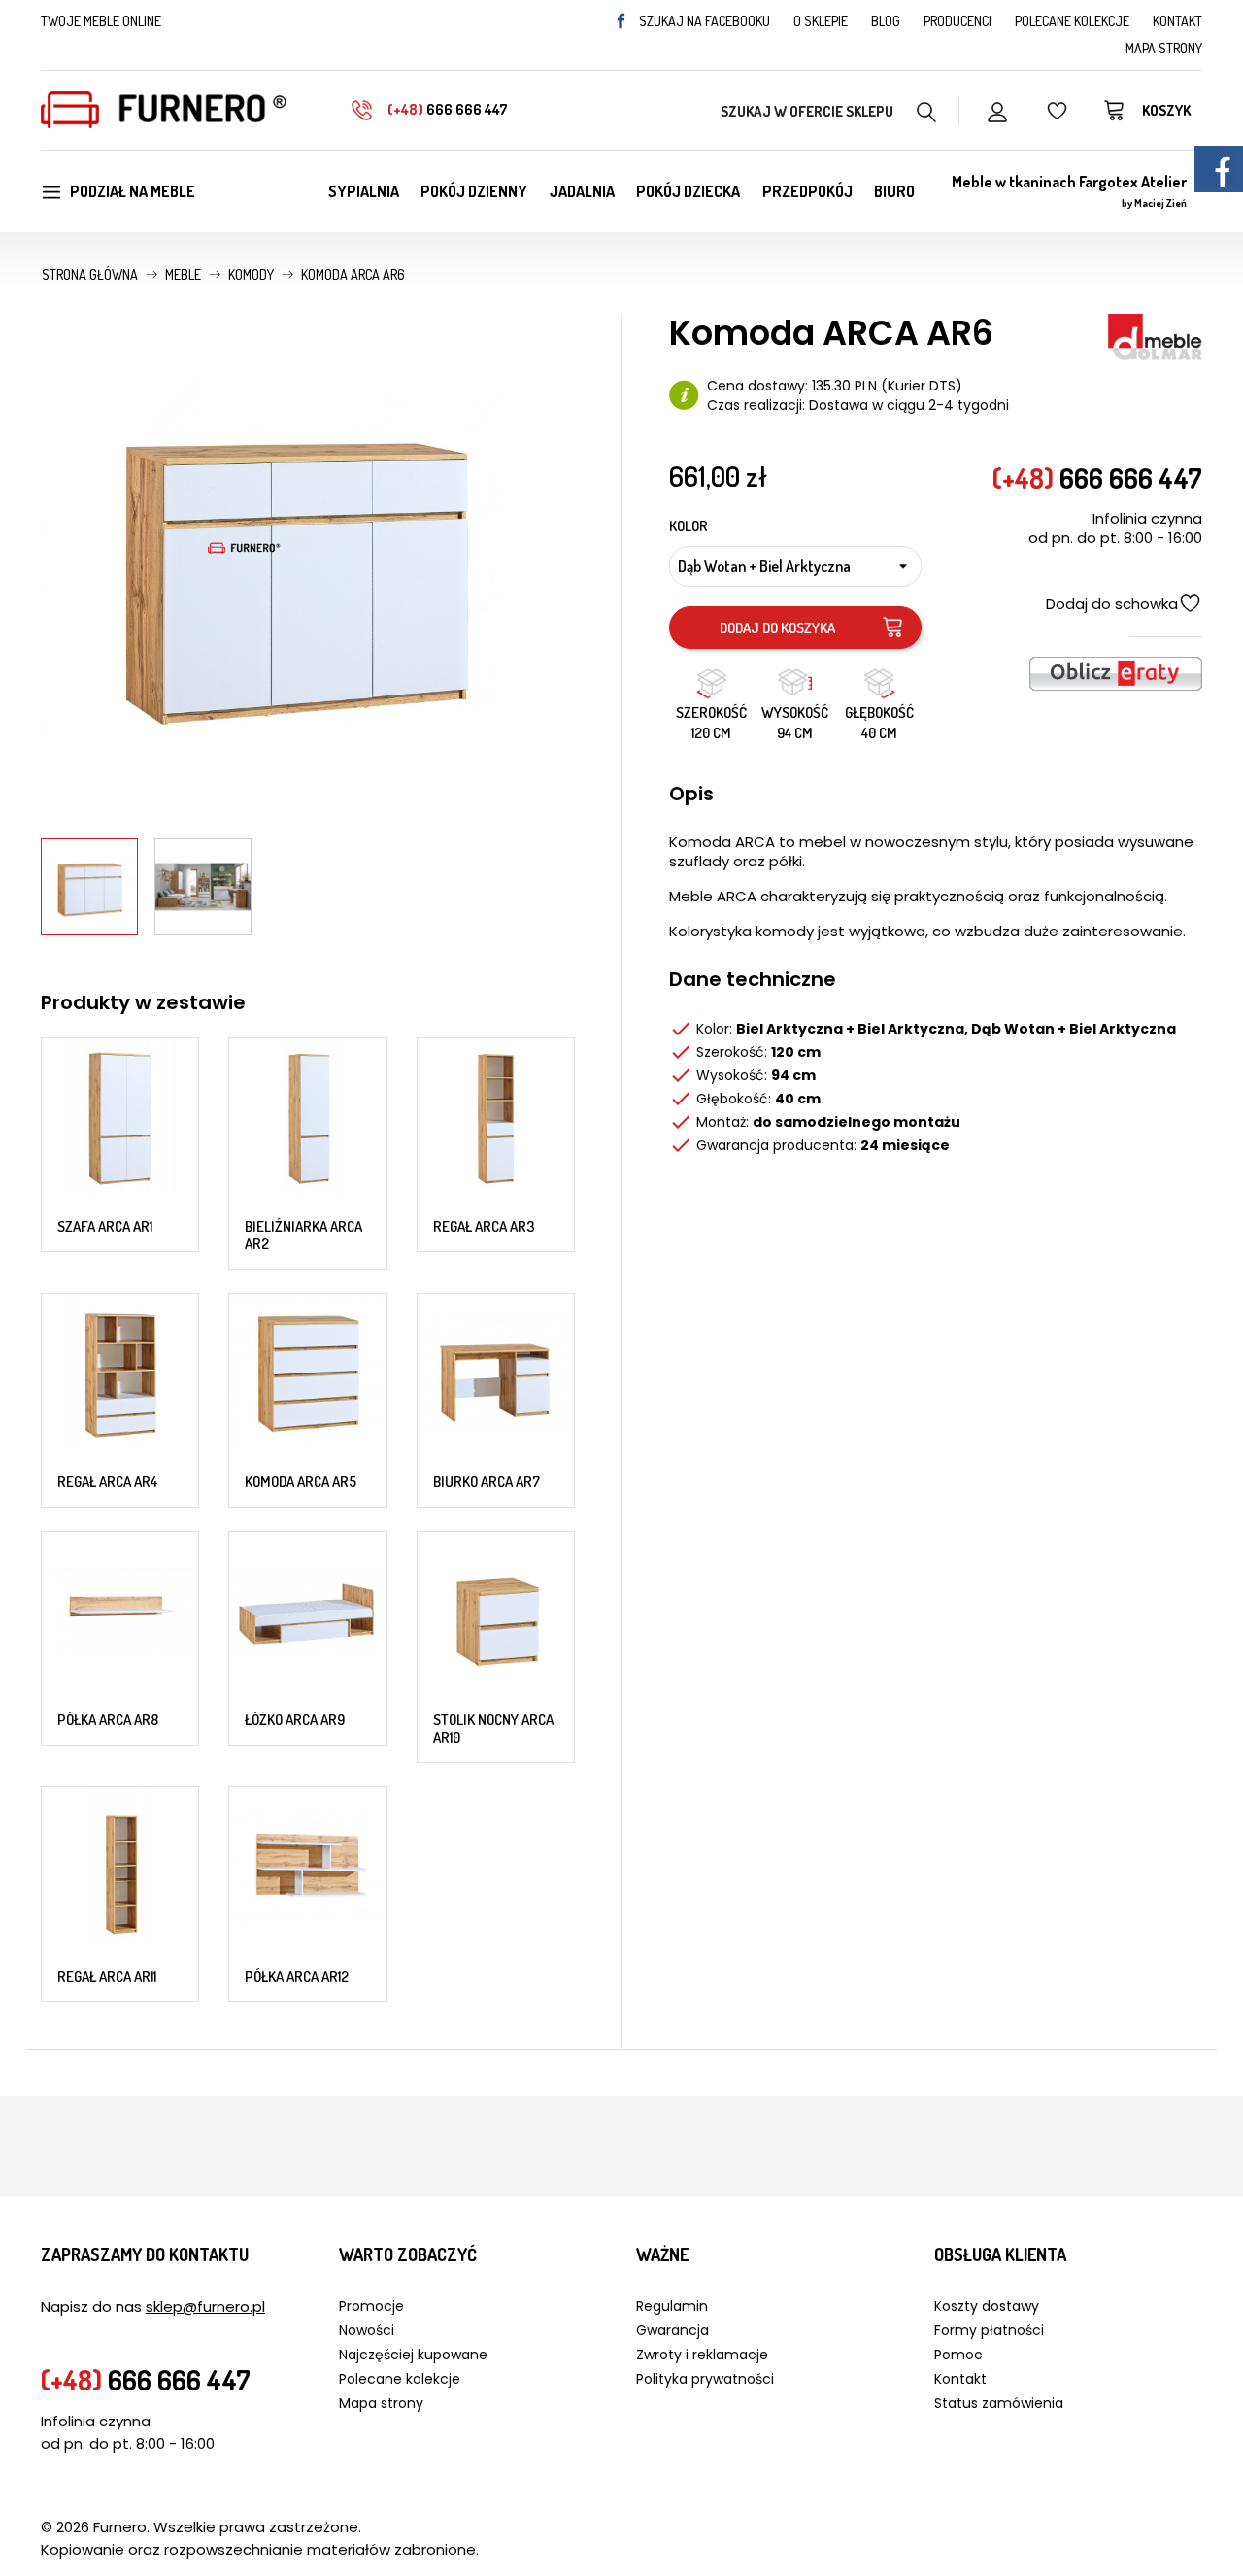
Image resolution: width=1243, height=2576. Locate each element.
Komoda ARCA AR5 (301, 1482)
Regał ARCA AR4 (107, 1482)
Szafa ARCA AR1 (105, 1226)
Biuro (894, 191)
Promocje (371, 2306)
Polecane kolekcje (1072, 21)
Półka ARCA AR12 (297, 1976)
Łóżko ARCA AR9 (295, 1720)
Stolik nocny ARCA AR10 (493, 1729)
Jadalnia (582, 191)
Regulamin (672, 2306)
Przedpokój (807, 191)
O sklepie (821, 21)
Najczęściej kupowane (413, 2355)
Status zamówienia (999, 2403)
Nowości (367, 2330)
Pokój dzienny (474, 191)
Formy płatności (989, 2330)
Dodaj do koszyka (777, 628)
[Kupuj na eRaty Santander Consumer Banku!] (1116, 672)
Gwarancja (672, 2330)
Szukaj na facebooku (705, 21)
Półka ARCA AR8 (108, 1720)
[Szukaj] (927, 110)
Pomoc (958, 2355)
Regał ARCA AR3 (484, 1226)
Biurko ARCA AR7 (487, 1482)
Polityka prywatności (705, 2379)
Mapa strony (1164, 48)
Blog (886, 21)
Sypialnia (364, 191)
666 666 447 (448, 109)
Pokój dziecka (688, 191)
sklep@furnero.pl (205, 2306)
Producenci (957, 21)
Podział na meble (133, 191)
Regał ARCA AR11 (107, 1976)
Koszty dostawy (987, 2306)
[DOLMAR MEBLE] (1155, 335)
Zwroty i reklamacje (702, 2355)
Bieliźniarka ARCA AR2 (303, 1235)
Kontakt (1177, 21)
